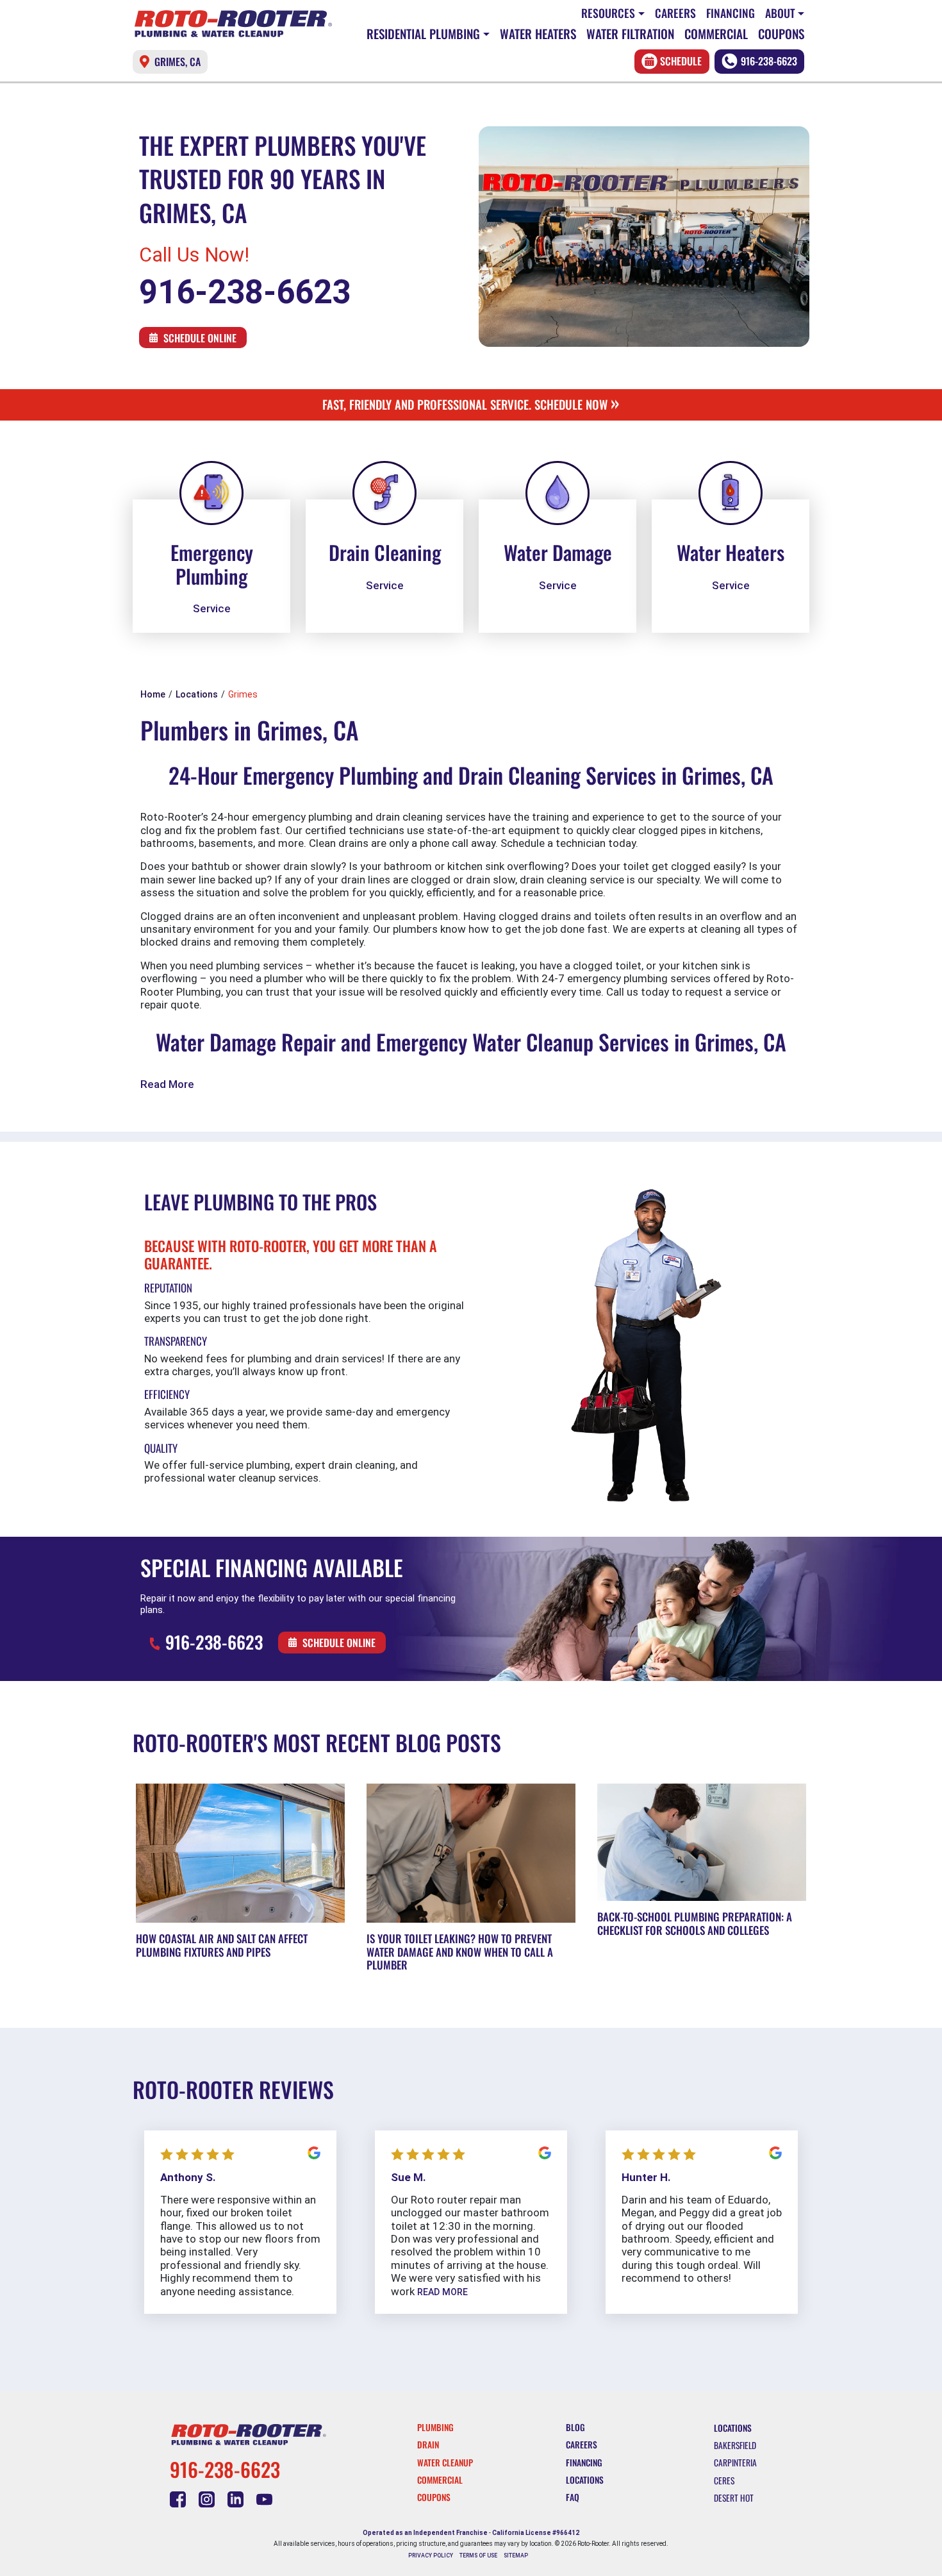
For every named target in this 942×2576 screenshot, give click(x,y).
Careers (675, 13)
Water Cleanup (445, 2463)
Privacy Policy (431, 2555)
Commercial (716, 34)
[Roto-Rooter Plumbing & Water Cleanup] (233, 24)
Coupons (781, 34)
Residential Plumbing (423, 34)
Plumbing (435, 2427)
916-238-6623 (769, 61)
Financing (731, 13)
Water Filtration (630, 34)
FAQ (573, 2497)
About (780, 13)
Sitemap (516, 2555)
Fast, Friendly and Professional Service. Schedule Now (471, 404)
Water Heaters (538, 34)
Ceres (724, 2480)
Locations (585, 2480)
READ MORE (442, 2292)
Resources (608, 13)
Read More (167, 1084)
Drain (428, 2445)
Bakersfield (735, 2445)
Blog (575, 2427)
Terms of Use (478, 2555)
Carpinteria (735, 2463)
